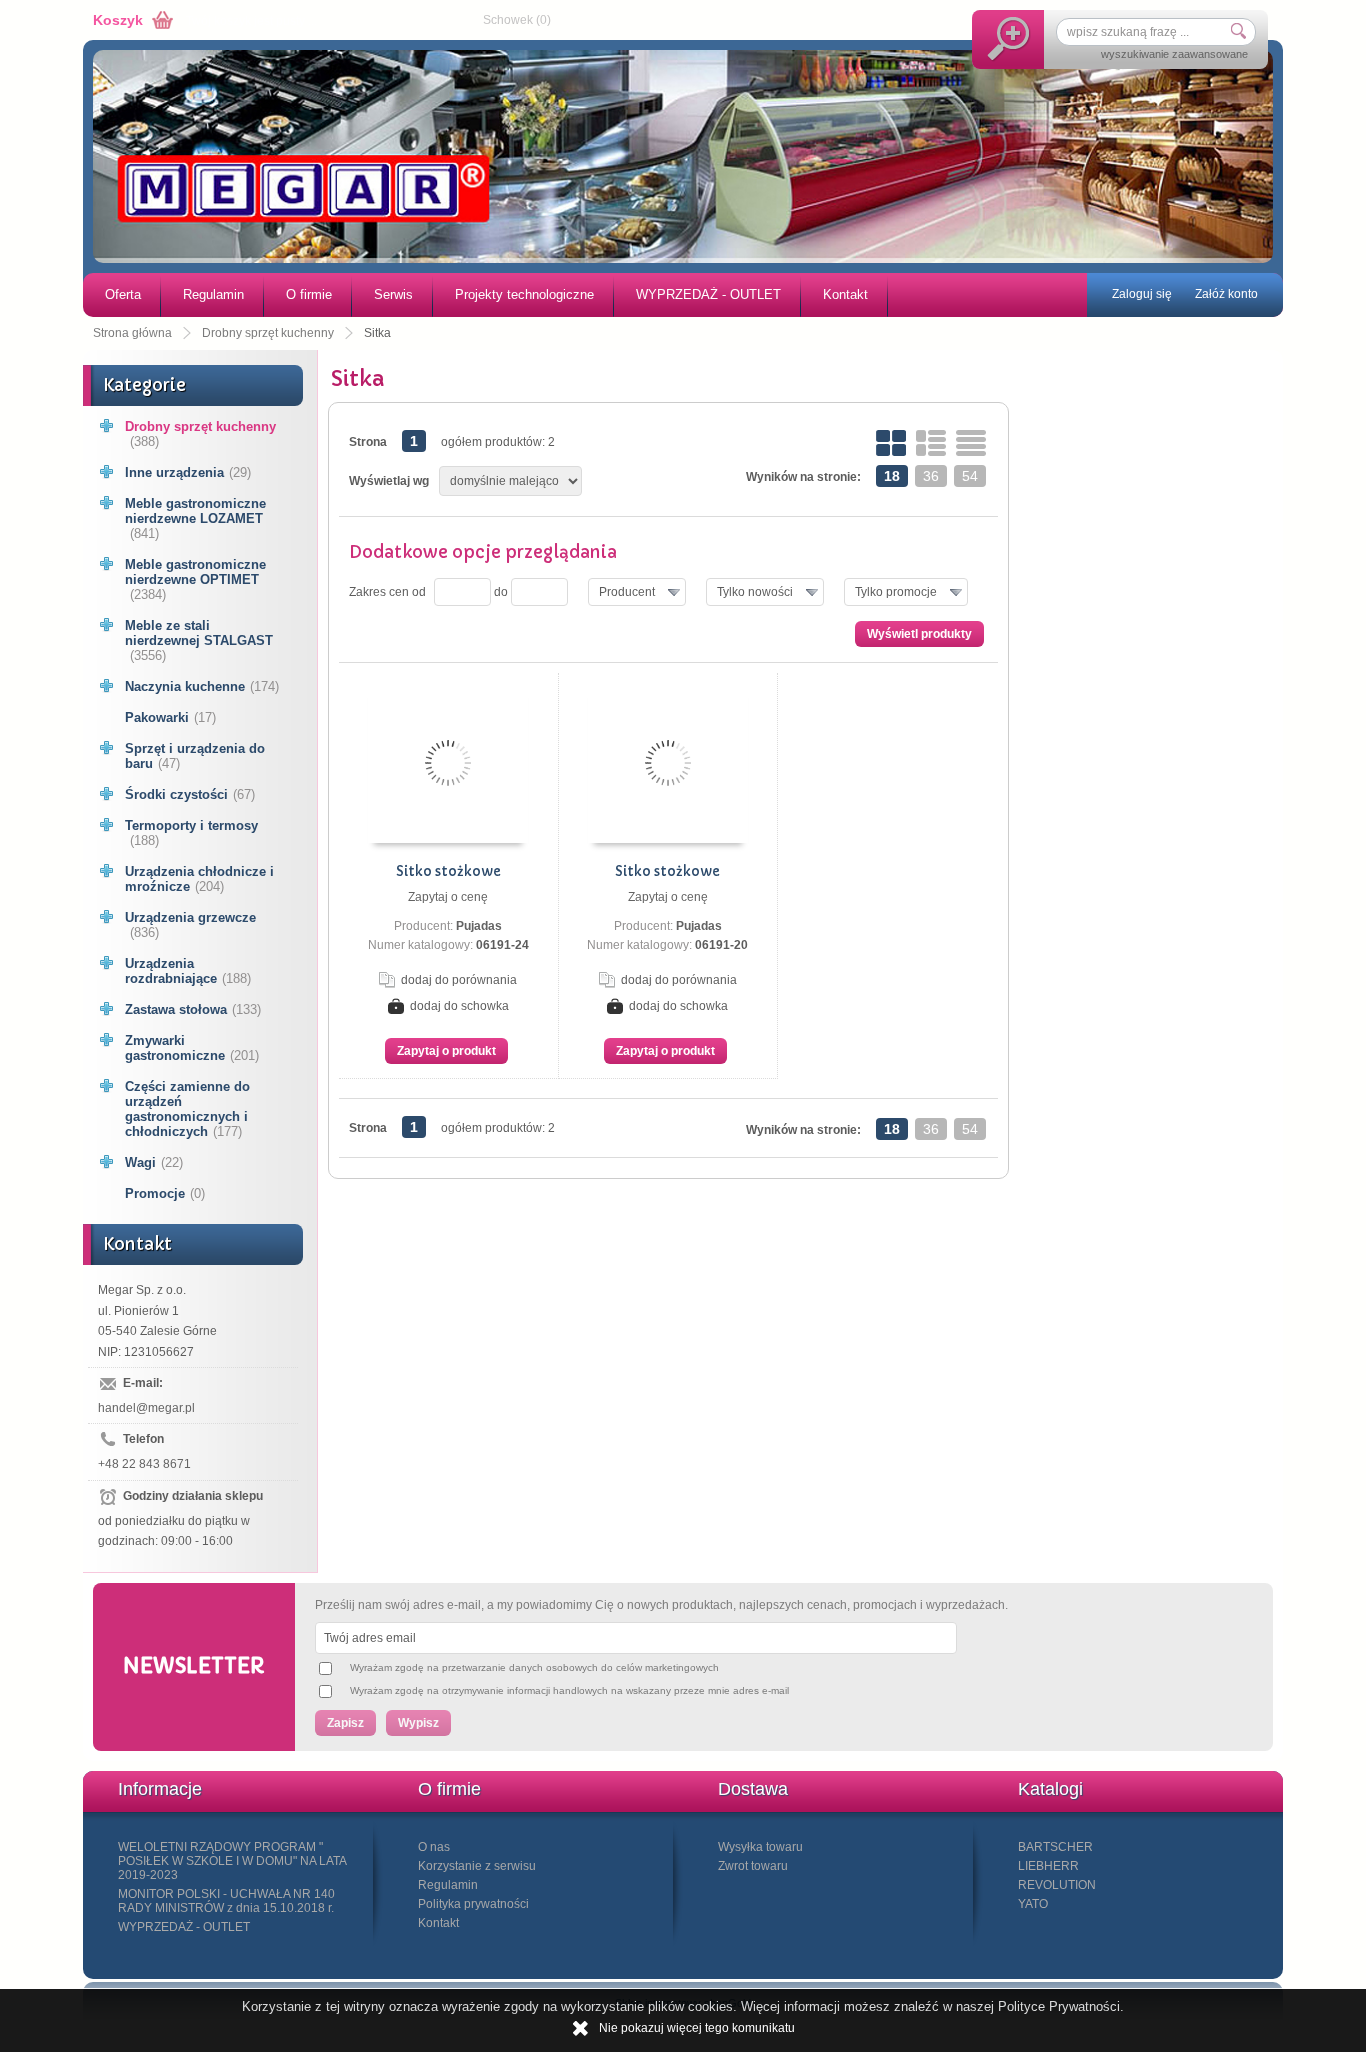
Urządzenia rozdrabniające (188, 971)
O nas (434, 1847)
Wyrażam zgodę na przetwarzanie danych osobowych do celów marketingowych (534, 1667)
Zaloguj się (1142, 294)
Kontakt (845, 294)
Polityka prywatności (473, 1904)
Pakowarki (170, 717)
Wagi (154, 1162)
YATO (1033, 1904)
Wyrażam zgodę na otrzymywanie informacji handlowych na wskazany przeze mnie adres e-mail (569, 1690)
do (501, 592)
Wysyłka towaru (760, 1847)
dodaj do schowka (459, 1006)
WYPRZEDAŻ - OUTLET (708, 294)
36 (931, 476)
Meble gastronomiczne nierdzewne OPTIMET (195, 579)
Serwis (393, 294)
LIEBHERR (1048, 1866)
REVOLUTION (1057, 1885)
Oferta (123, 294)
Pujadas (479, 926)
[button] (637, 592)
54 (970, 476)
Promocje (165, 1193)
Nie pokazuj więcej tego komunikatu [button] (697, 2028)
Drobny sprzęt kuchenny (200, 434)
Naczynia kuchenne (202, 686)
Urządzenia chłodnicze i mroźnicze (199, 879)
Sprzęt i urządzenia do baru (195, 756)
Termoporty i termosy (191, 833)
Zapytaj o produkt (446, 1051)
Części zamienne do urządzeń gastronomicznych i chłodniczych (187, 1109)
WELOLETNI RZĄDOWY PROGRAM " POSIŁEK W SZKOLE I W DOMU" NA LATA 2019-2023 (232, 1861)
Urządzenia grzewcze (190, 925)
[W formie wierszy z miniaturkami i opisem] (931, 443)
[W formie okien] (891, 443)
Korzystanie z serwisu (477, 1866)
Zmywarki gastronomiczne (192, 1048)
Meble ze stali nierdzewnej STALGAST (199, 640)
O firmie (309, 294)
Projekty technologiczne (524, 294)
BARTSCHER (1055, 1847)
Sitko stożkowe (448, 871)
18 (892, 476)
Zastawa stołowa (193, 1009)
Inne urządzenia (188, 472)
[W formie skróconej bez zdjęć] (971, 443)
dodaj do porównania (459, 980)
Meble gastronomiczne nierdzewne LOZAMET (195, 518)
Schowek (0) (517, 20)
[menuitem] (122, 295)
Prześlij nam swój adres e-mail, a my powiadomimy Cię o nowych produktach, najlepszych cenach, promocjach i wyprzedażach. (661, 1605)
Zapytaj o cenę (448, 897)
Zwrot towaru (753, 1866)
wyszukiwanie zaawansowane (1174, 54)
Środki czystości (190, 794)
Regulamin (213, 294)
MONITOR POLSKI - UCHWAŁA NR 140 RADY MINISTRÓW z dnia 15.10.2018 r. (226, 1901)
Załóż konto (1226, 294)
